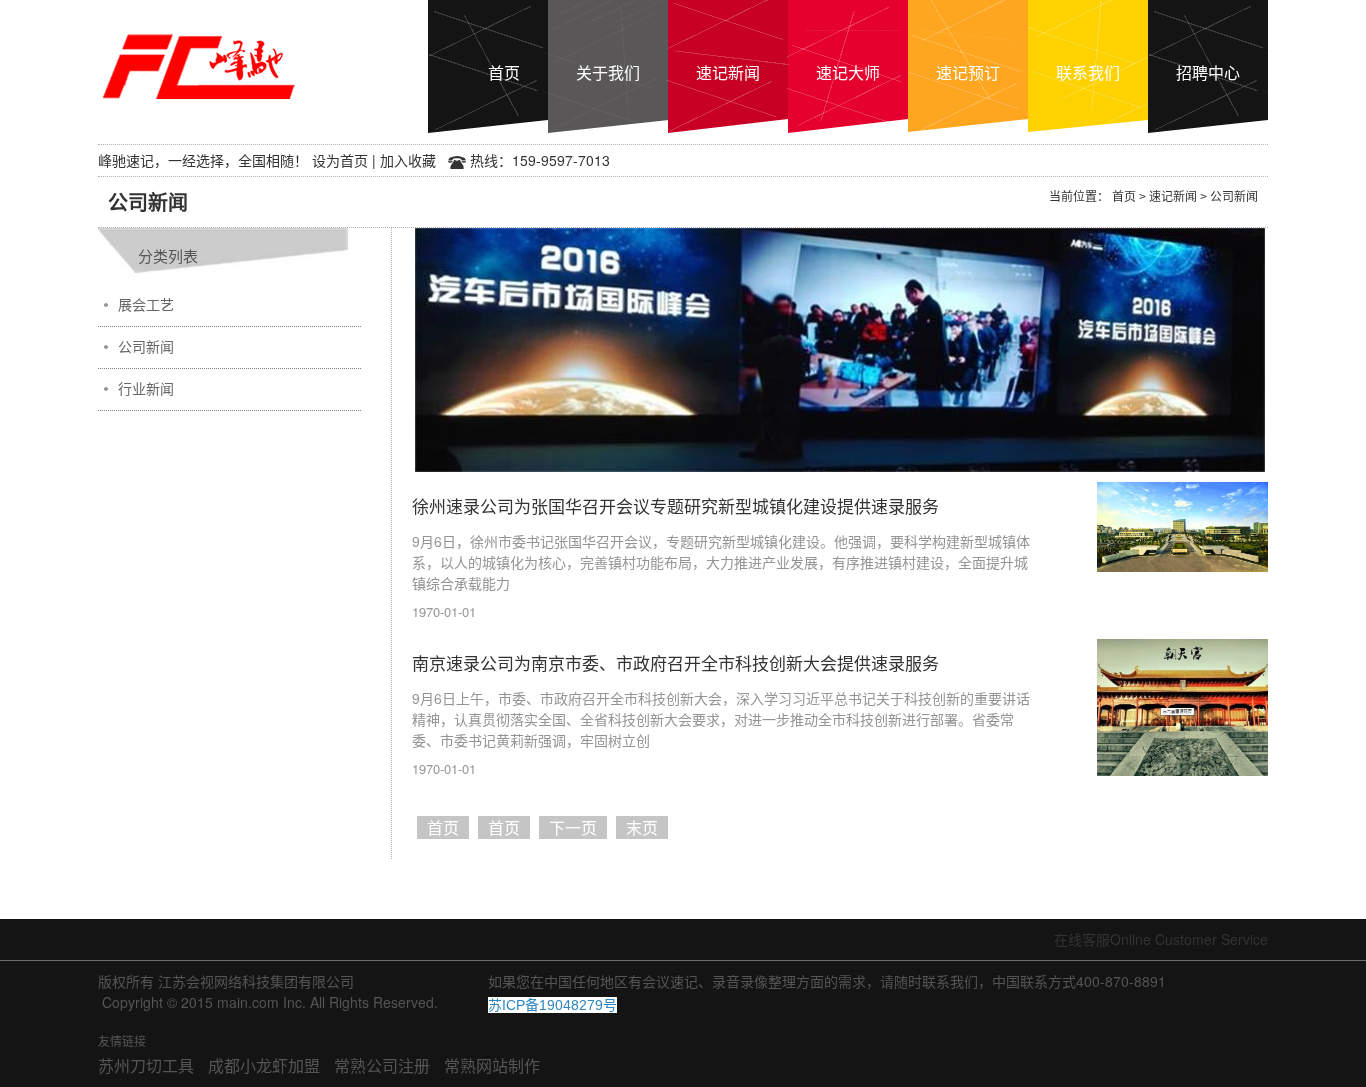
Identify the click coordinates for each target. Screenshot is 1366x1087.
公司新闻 (146, 347)
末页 (642, 827)
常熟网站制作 (492, 1065)
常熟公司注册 (382, 1065)
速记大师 (848, 72)
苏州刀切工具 (146, 1065)
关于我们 (608, 72)
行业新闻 (146, 389)
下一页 (573, 827)
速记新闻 (728, 72)
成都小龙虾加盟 (264, 1065)
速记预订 (968, 72)
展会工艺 (146, 305)
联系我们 (1088, 72)
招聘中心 (1208, 72)
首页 (504, 72)
